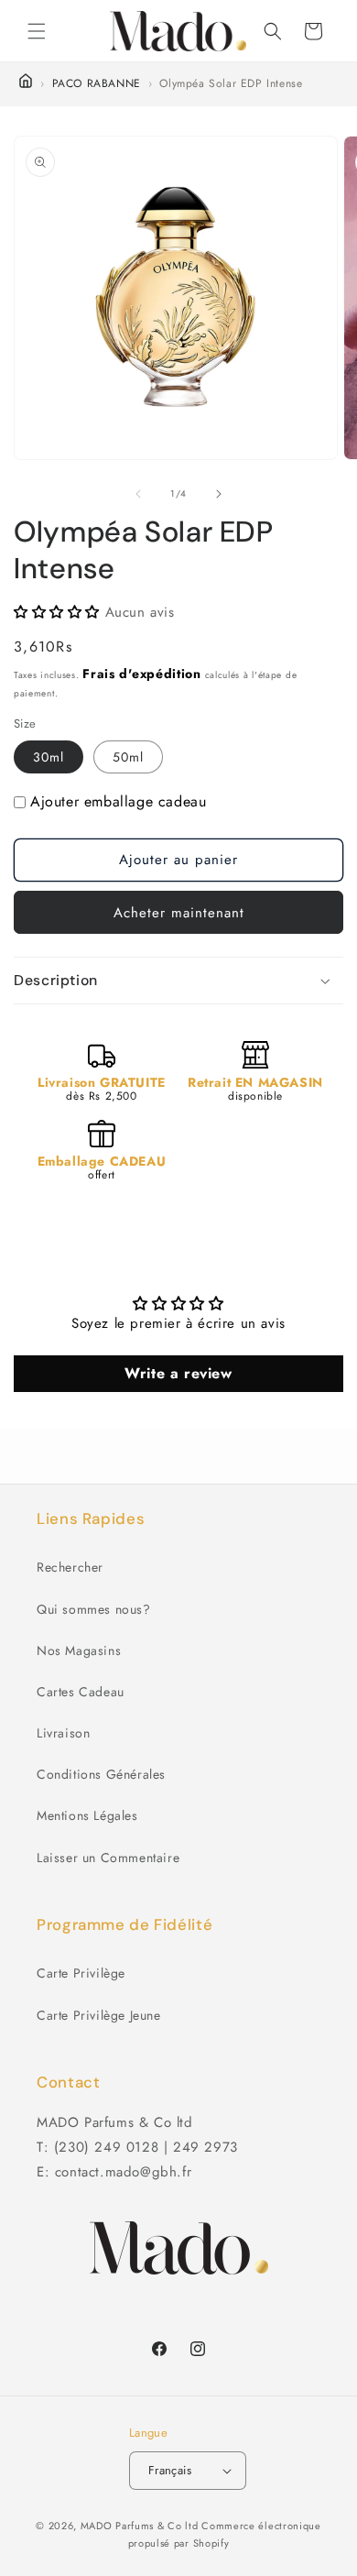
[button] (37, 31)
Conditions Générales (101, 1774)
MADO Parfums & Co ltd (140, 2526)
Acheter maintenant (179, 913)
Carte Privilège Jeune (99, 2015)
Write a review (178, 1373)
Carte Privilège (81, 1973)
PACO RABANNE (97, 83)
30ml (49, 757)
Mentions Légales (87, 1815)
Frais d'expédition (142, 674)
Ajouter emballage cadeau (118, 801)
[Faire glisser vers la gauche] (138, 494)
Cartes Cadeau (81, 1692)
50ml (128, 757)
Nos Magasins (79, 1650)
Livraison (63, 1733)
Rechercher (70, 1567)
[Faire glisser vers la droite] (219, 494)
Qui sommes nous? (94, 1609)
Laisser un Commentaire (108, 1858)
